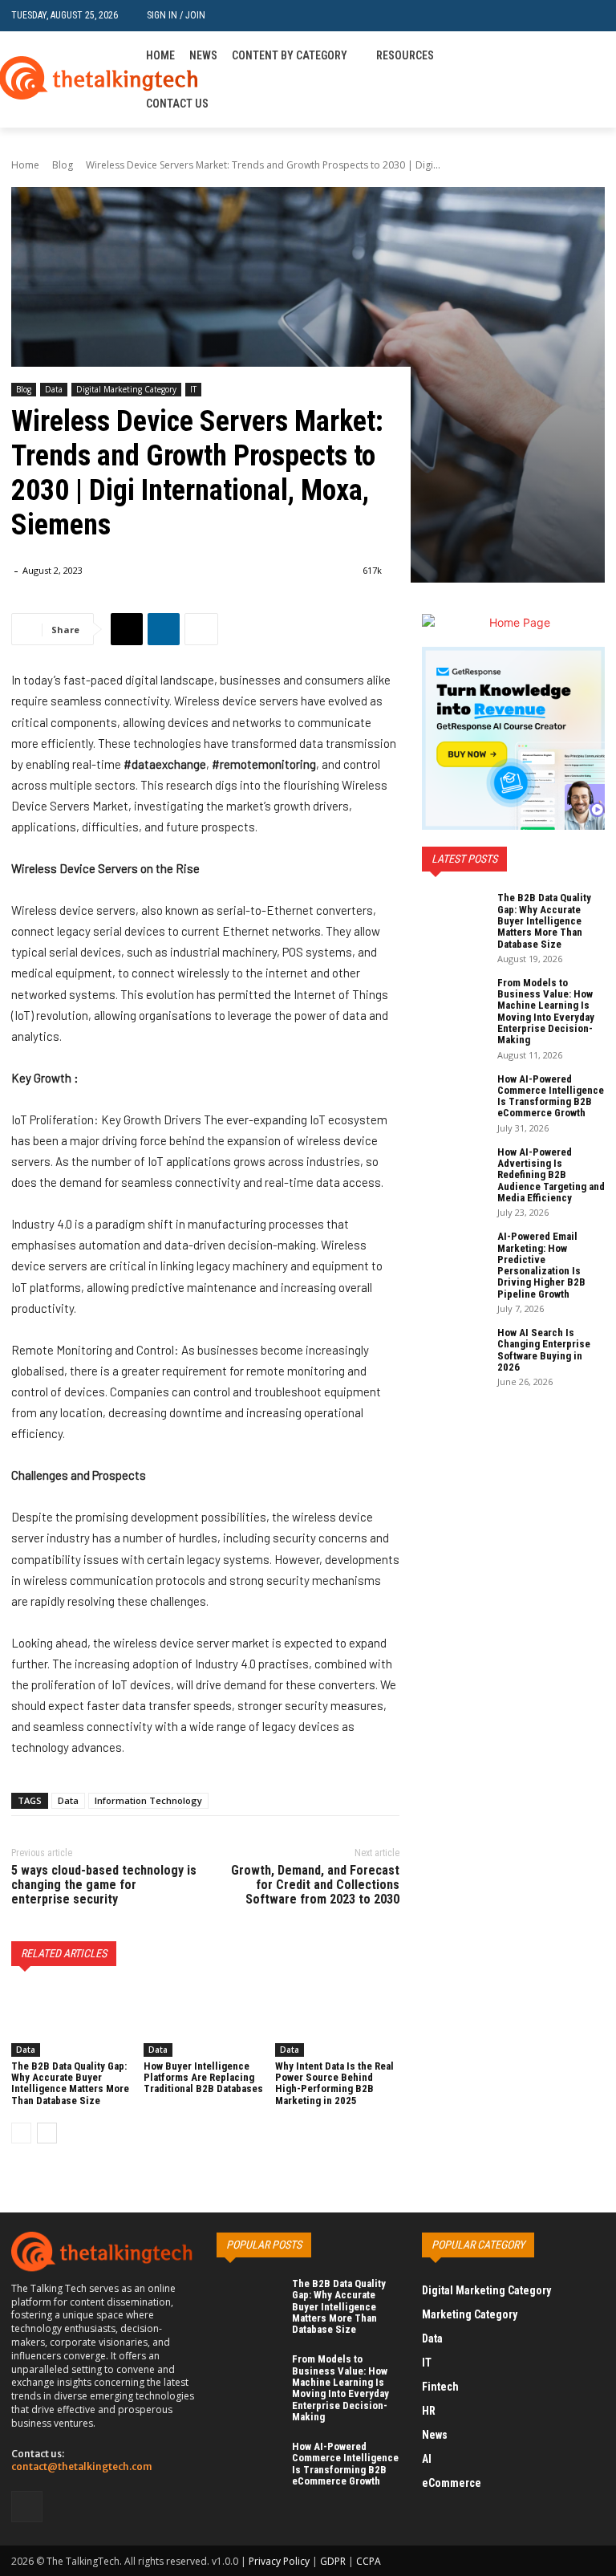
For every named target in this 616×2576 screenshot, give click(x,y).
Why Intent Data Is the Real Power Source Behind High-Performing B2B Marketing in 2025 (334, 2083)
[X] (127, 629)
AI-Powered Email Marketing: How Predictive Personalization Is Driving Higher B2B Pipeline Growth (541, 1265)
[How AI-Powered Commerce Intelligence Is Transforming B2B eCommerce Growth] (454, 1095)
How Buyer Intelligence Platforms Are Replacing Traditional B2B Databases (203, 2078)
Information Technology (148, 1800)
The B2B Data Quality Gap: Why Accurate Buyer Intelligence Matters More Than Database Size (70, 2083)
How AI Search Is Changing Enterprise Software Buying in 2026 (544, 1350)
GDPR (333, 2561)
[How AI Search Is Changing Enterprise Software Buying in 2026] (454, 1349)
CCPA (369, 2561)
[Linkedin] (596, 80)
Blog (63, 165)
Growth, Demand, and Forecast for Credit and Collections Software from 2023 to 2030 (315, 1884)
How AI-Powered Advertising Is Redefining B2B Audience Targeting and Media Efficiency (551, 1175)
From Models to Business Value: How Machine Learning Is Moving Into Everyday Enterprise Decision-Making (546, 1011)
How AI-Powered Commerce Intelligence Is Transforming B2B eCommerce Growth (551, 1096)
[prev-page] (21, 2133)
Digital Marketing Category (126, 389)
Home (25, 165)
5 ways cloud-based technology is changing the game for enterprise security (104, 1884)
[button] (592, 16)
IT (193, 389)
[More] (201, 629)
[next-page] (47, 2133)
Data (54, 389)
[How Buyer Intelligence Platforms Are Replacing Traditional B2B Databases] (206, 2022)
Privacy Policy (279, 2561)
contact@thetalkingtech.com (82, 2466)
